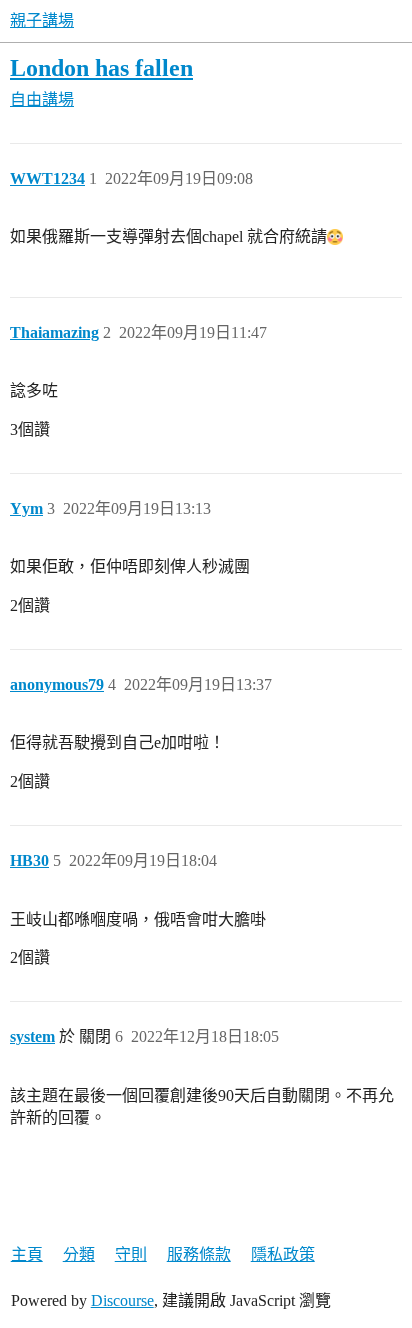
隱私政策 (283, 1254)
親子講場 (42, 20)
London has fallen (101, 67)
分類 (79, 1254)
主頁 (27, 1254)
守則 (131, 1254)
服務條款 (199, 1254)
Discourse (122, 1300)
